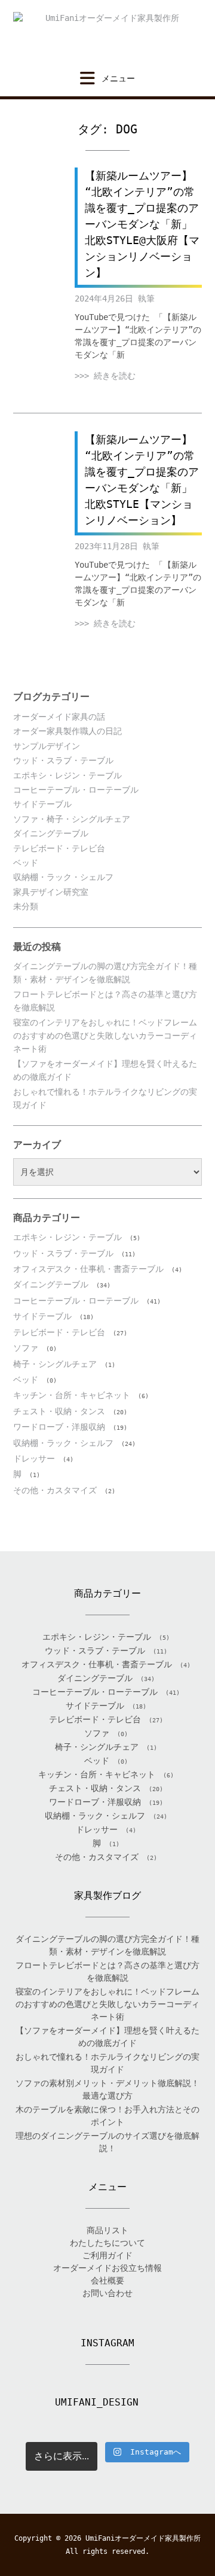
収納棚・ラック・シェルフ (63, 877)
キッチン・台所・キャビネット (72, 1395)
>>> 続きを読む (105, 376)
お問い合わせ (107, 2293)
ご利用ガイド (107, 2255)
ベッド (26, 863)
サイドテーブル (42, 804)
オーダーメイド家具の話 (59, 717)
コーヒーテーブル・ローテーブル (76, 790)
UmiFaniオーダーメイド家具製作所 (143, 2538)
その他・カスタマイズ (55, 1490)
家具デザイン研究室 (51, 892)
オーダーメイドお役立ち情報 (107, 2268)
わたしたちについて (107, 2243)
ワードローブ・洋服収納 (59, 1427)
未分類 (26, 906)
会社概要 (107, 2280)
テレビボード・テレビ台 (59, 848)
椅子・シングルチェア (55, 1364)
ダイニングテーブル (51, 833)
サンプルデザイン (47, 746)
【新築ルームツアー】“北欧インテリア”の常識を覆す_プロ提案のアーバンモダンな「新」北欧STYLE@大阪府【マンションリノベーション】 (142, 224)
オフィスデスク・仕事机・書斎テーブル (88, 1269)
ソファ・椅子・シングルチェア (72, 819)
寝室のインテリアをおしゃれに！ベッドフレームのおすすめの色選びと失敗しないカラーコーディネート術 (105, 1036)
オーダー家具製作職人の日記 (67, 731)
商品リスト (107, 2230)
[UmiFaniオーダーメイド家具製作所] (107, 35)
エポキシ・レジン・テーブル (67, 775)
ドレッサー (34, 1458)
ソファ (26, 1348)
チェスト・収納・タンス (59, 1411)
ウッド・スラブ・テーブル (63, 760)
